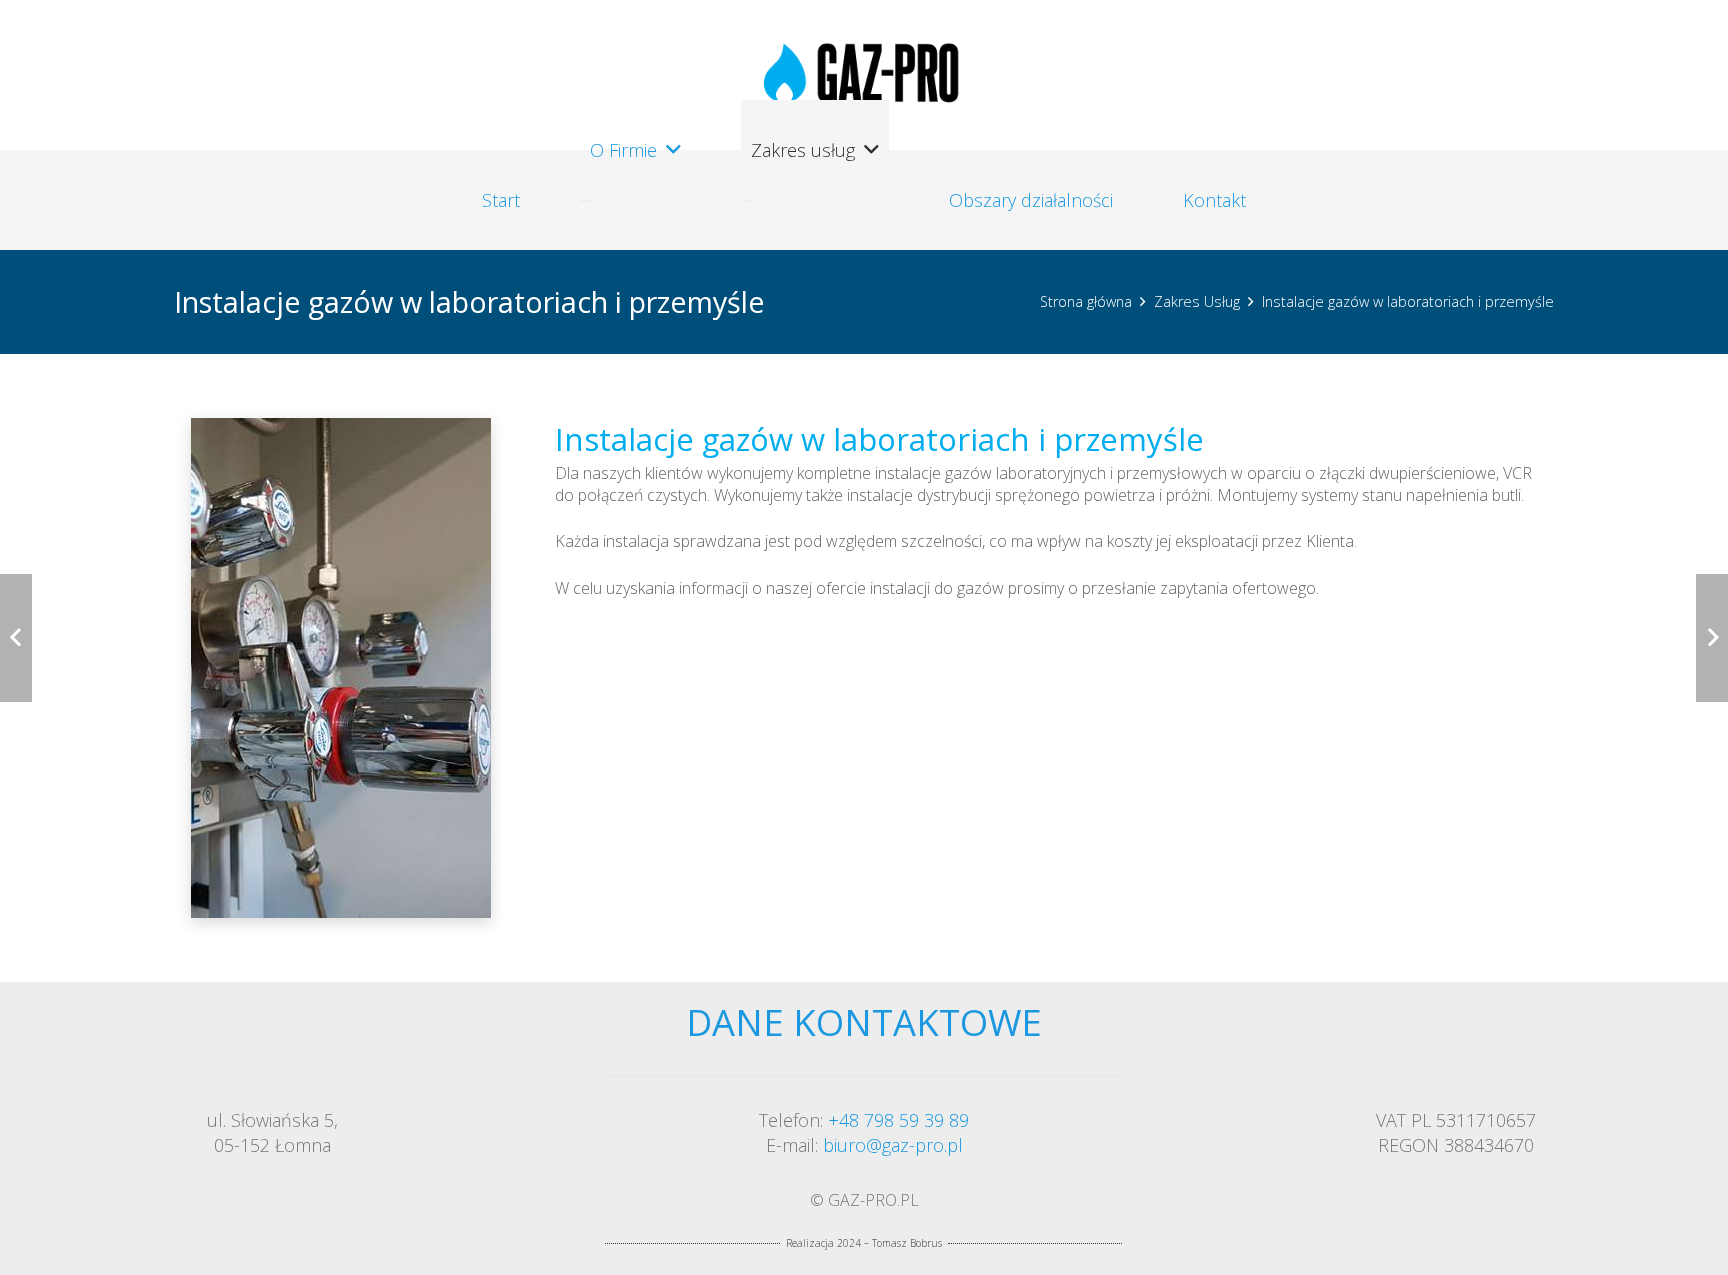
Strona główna (1086, 301)
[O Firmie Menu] (586, 201)
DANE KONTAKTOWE (864, 1022)
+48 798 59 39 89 (898, 1120)
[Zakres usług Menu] (747, 201)
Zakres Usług (1197, 301)
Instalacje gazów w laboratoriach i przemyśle (1408, 301)
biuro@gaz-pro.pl (893, 1145)
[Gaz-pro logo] (863, 75)
